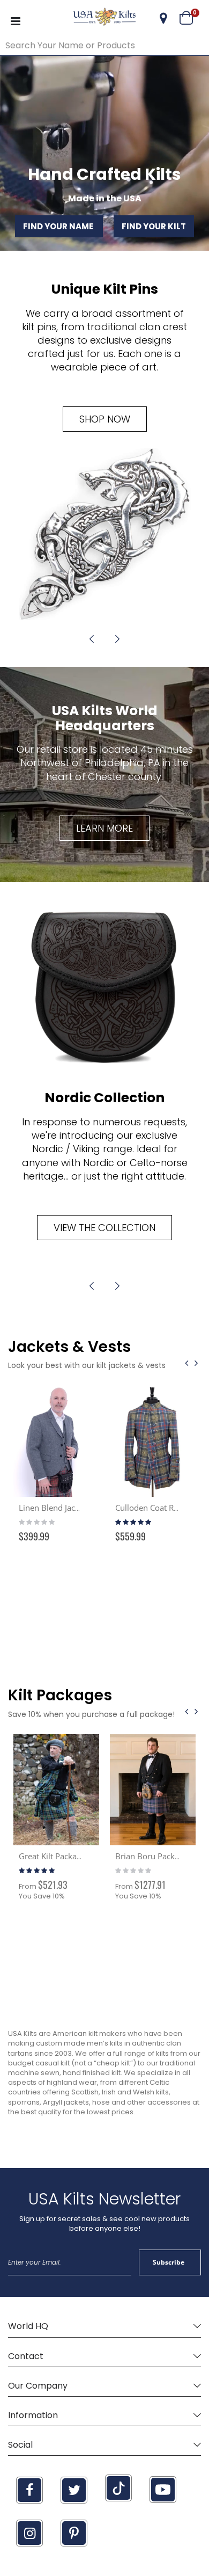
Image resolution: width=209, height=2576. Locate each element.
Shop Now (105, 419)
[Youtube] (163, 2490)
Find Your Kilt (154, 226)
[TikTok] (118, 2488)
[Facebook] (29, 2490)
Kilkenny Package (147, 1856)
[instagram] (29, 2533)
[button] (163, 18)
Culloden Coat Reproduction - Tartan (86, 1508)
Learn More (104, 828)
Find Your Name (59, 226)
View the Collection (104, 1228)
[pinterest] (74, 2533)
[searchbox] (104, 46)
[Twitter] (74, 2490)
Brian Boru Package (55, 1856)
